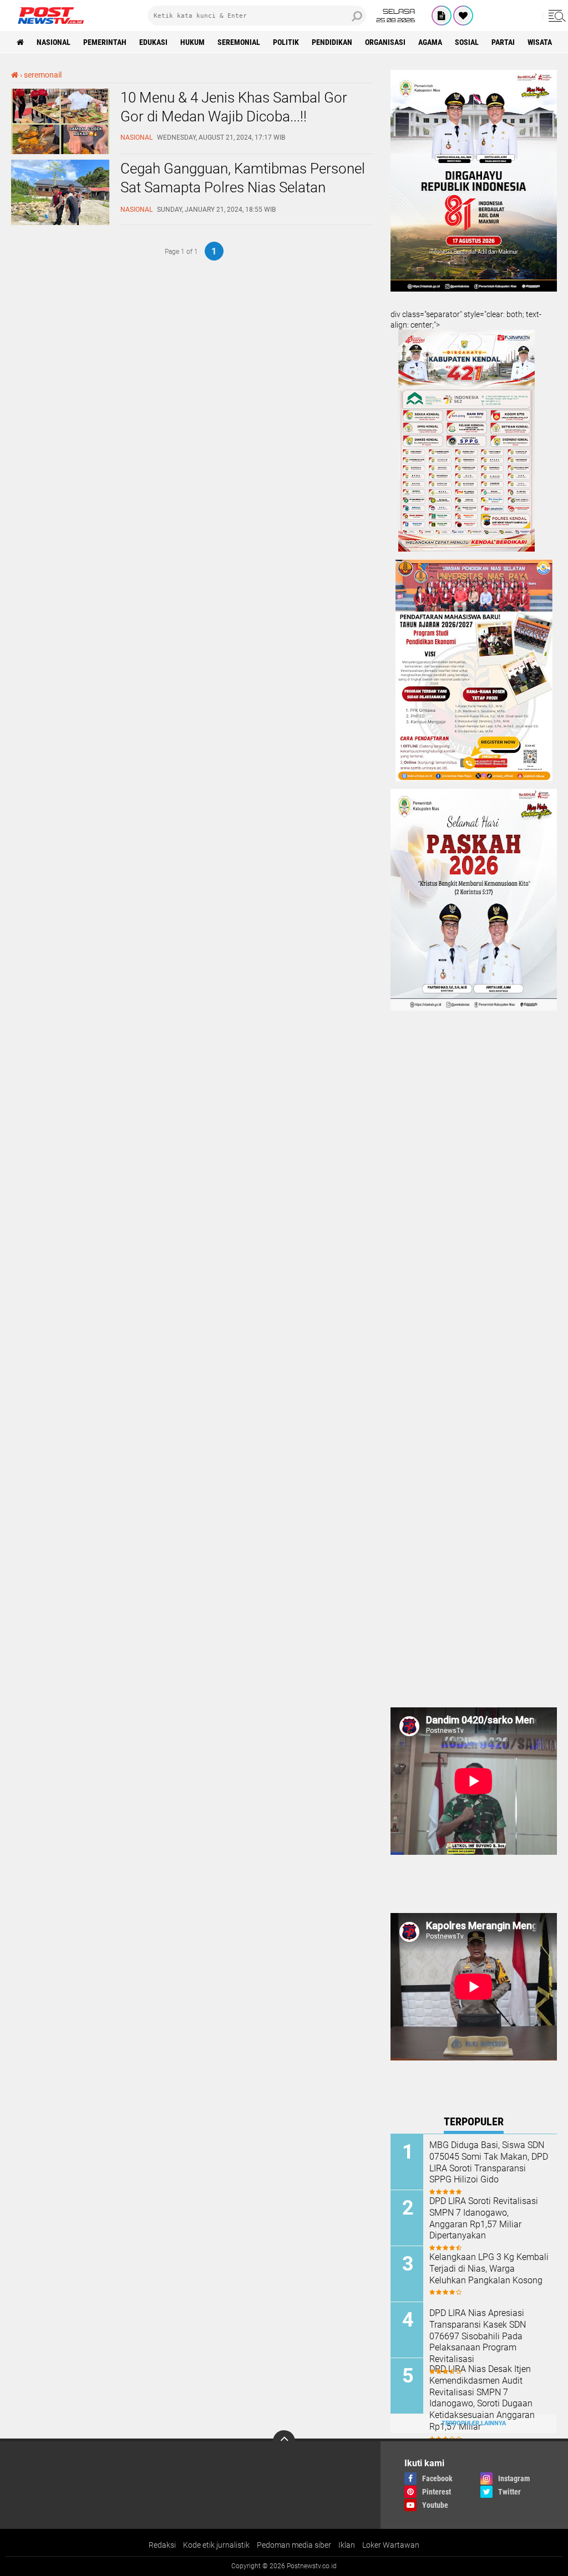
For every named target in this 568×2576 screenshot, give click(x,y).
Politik (286, 42)
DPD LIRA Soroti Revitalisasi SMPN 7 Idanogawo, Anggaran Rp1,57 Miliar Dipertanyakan (484, 2218)
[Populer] (463, 16)
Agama (430, 42)
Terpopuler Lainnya (474, 2423)
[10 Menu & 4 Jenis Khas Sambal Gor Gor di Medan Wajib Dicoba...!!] (60, 151)
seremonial (239, 42)
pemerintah (105, 42)
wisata (540, 42)
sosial (467, 42)
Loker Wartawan (391, 2545)
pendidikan (332, 42)
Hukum (192, 42)
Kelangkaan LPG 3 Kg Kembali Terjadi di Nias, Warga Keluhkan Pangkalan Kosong (489, 2269)
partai (503, 42)
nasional (54, 42)
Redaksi (162, 2545)
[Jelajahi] (555, 16)
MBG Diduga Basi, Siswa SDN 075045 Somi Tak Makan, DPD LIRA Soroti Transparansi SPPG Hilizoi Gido (489, 2162)
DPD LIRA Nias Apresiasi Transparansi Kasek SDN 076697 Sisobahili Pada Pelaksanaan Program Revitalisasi (478, 2336)
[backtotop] (284, 2441)
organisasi (385, 42)
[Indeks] (442, 16)
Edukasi (153, 42)
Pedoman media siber (294, 2545)
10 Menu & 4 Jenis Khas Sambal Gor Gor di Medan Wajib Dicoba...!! (234, 107)
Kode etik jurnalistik (216, 2545)
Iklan (347, 2545)
